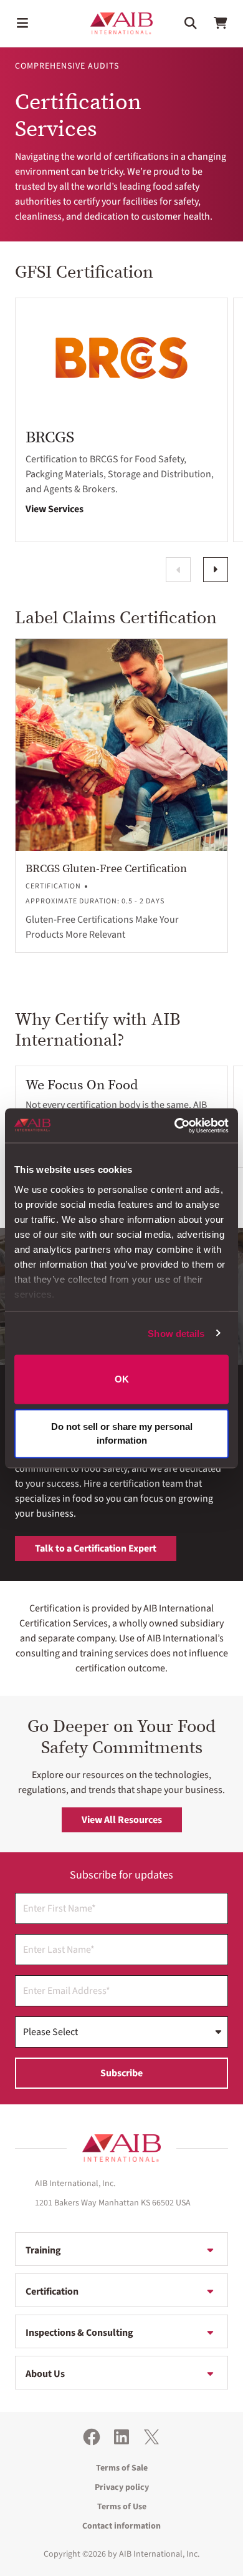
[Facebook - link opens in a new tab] (92, 2437)
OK (122, 1379)
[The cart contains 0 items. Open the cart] (221, 23)
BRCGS (50, 437)
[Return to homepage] (121, 2148)
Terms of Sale (122, 2468)
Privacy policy (122, 2487)
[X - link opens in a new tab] (151, 2437)
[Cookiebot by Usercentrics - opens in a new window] (175, 1125)
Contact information (121, 2526)
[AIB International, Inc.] (121, 23)
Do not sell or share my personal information (122, 1433)
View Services (55, 509)
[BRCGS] (121, 358)
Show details (176, 1333)
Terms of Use (122, 2507)
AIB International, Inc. (159, 2554)
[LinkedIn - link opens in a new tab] (121, 2437)
